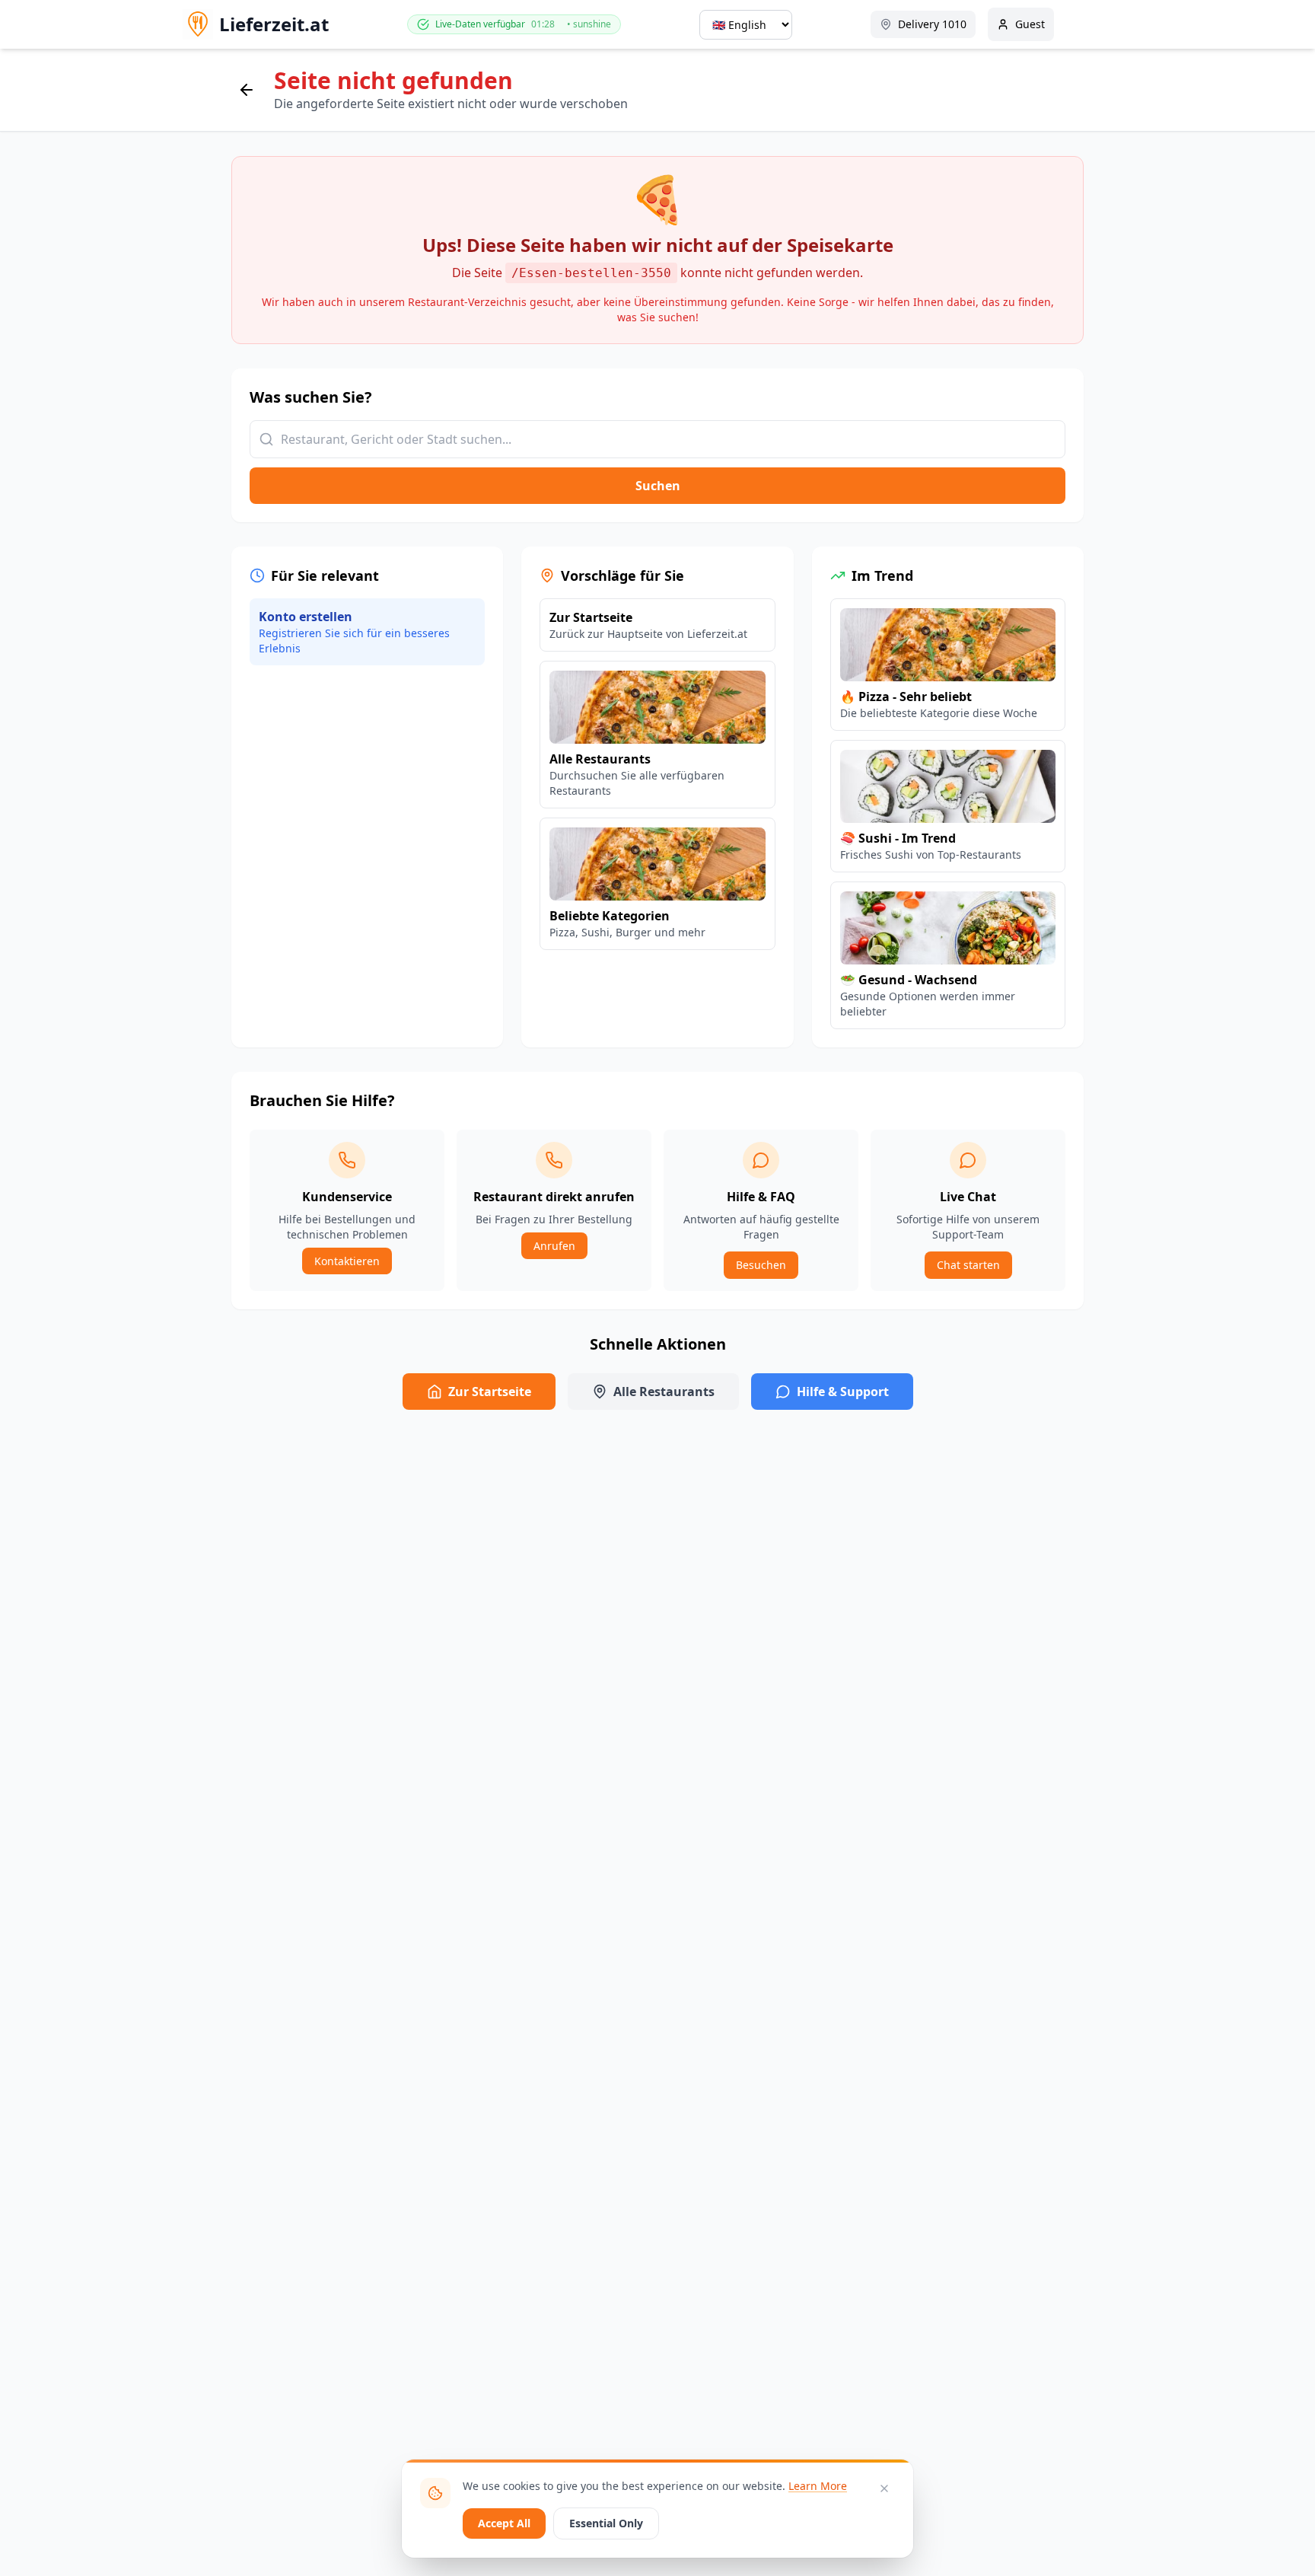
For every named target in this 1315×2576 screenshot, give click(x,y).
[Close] (884, 2488)
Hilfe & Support (843, 1392)
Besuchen (761, 1265)
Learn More (818, 2486)
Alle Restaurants (664, 1392)
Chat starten (968, 1265)
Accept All (504, 2523)
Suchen (658, 486)
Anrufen (554, 1246)
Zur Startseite (490, 1392)
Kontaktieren (347, 1261)
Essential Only (606, 2523)
